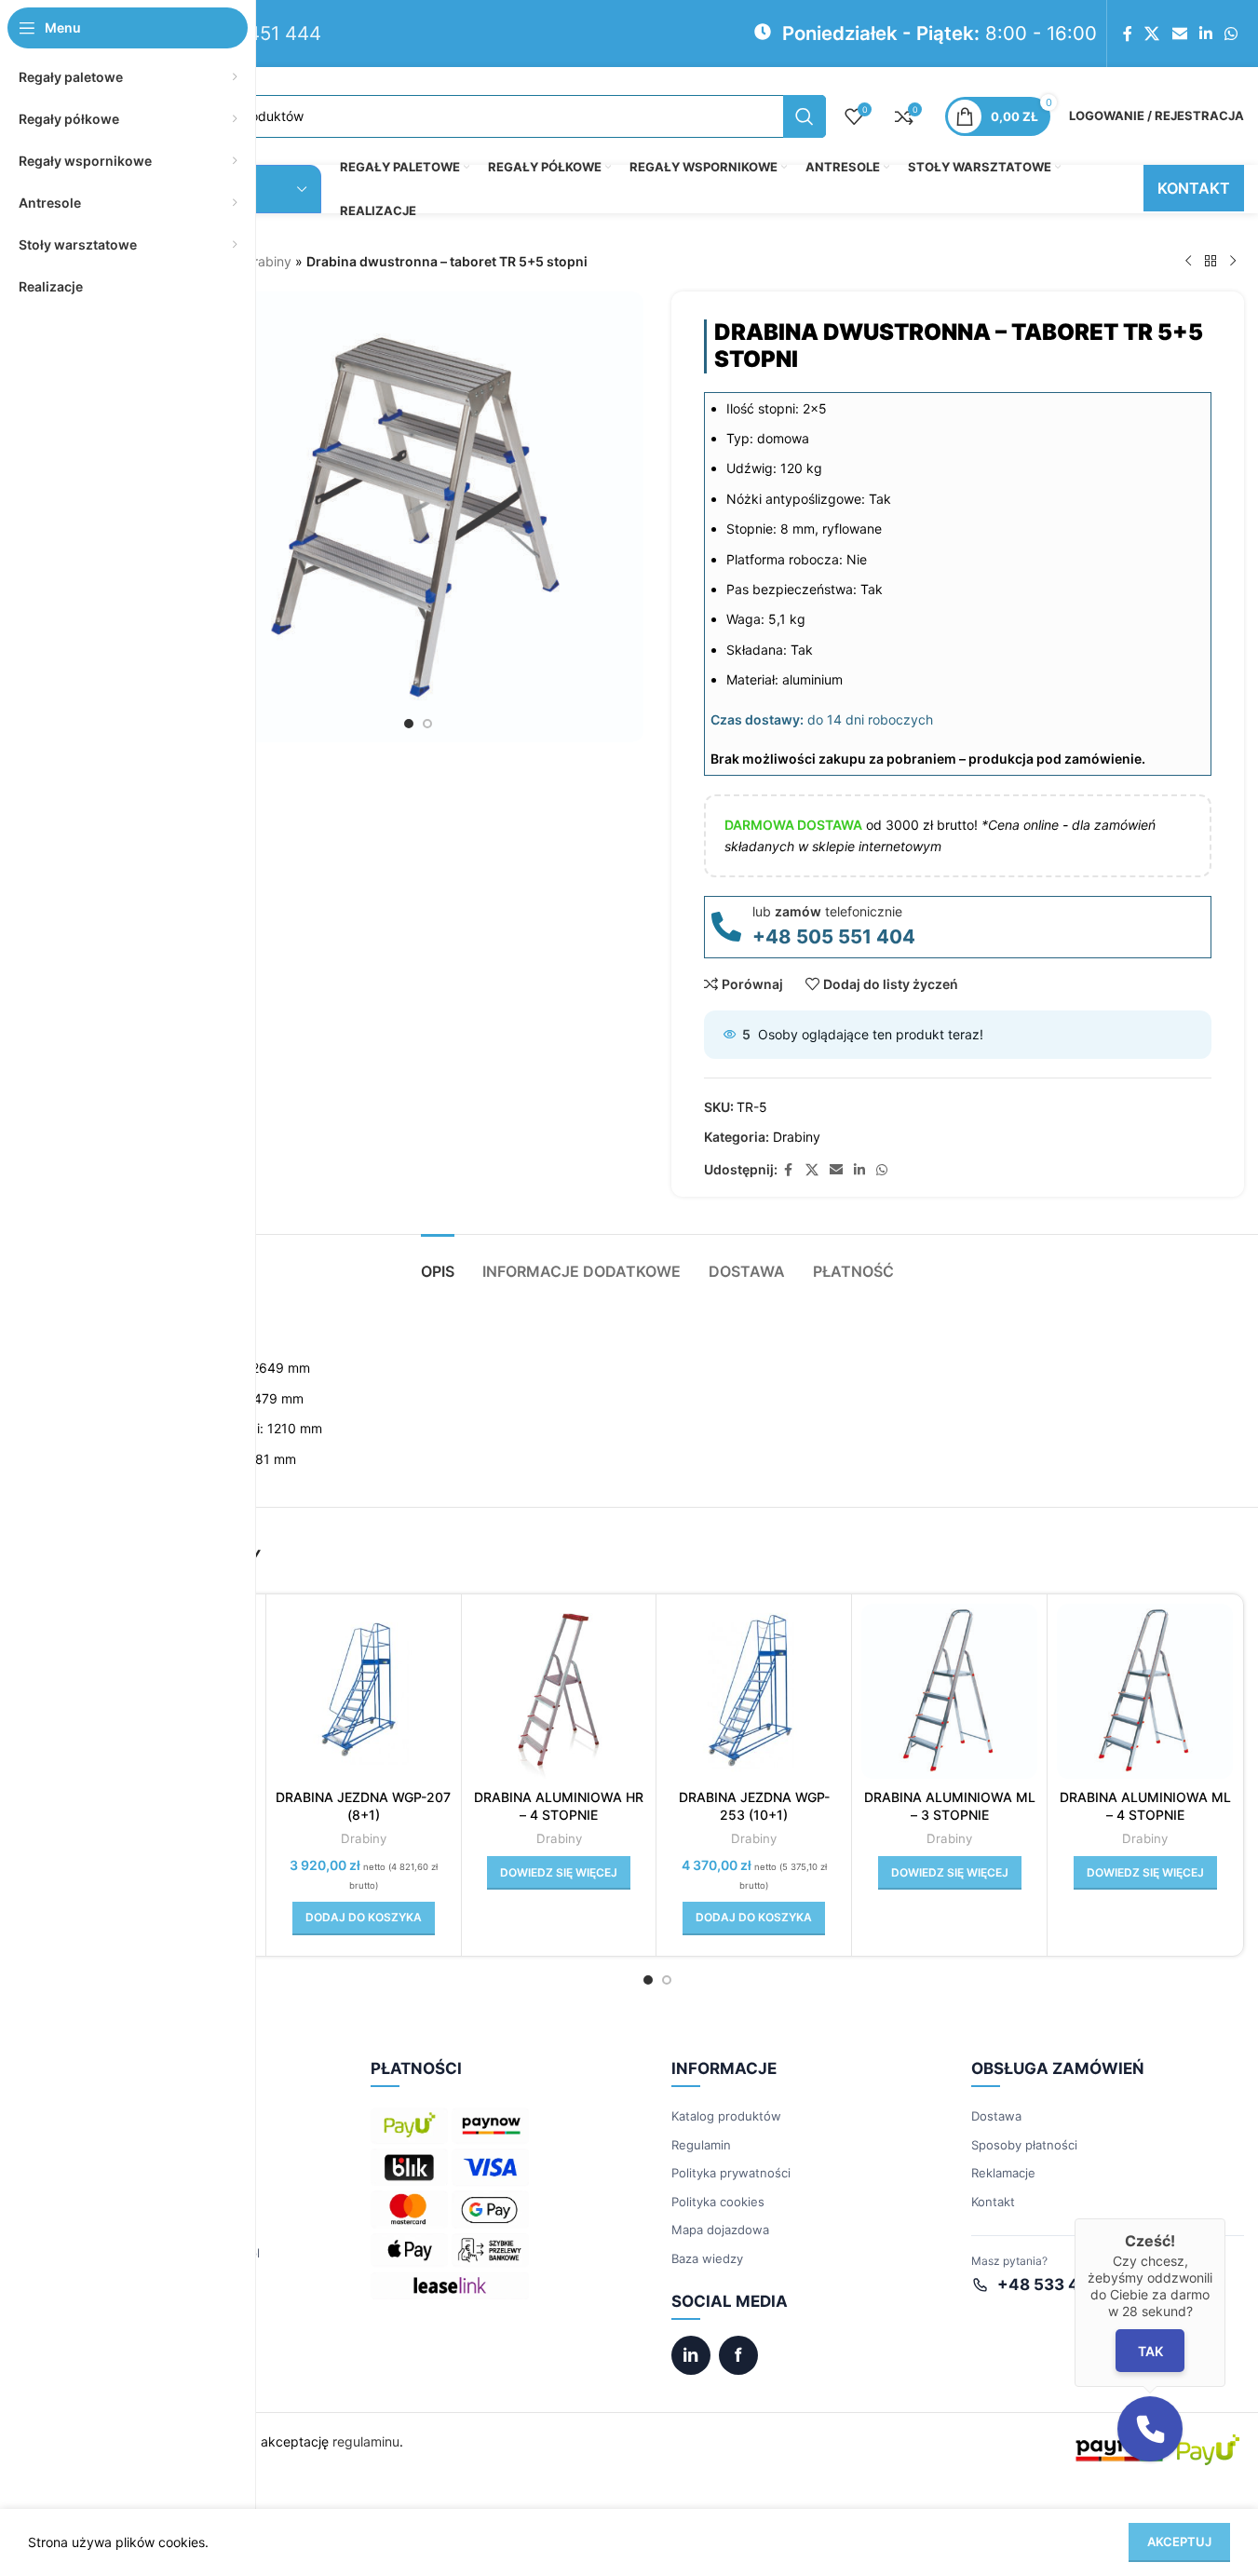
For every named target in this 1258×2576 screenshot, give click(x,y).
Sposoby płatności (1024, 2145)
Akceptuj (1179, 2542)
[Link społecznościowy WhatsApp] (1231, 34)
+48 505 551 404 (834, 936)
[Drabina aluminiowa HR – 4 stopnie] (559, 1692)
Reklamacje (1003, 2173)
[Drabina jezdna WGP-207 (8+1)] (364, 1692)
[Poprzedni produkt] (1188, 262)
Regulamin (701, 2145)
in (690, 2355)
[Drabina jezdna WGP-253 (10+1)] (754, 1692)
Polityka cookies (718, 2202)
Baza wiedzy (707, 2258)
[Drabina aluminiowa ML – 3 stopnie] (949, 1692)
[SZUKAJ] (805, 116)
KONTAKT (1194, 188)
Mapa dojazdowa (720, 2230)
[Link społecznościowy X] (1152, 34)
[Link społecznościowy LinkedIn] (1205, 34)
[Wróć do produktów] (1211, 262)
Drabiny (268, 261)
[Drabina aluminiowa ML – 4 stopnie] (1145, 1692)
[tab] (438, 1262)
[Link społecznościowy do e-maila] (1179, 34)
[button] (364, 1918)
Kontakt (993, 2202)
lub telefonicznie (827, 911)
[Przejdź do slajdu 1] (409, 724)
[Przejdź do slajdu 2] (427, 724)
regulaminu (366, 2441)
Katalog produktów (726, 2116)
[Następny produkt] (1233, 262)
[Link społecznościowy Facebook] (1128, 34)
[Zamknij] (1225, 2218)
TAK (1150, 2350)
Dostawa (996, 2116)
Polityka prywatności (731, 2173)
